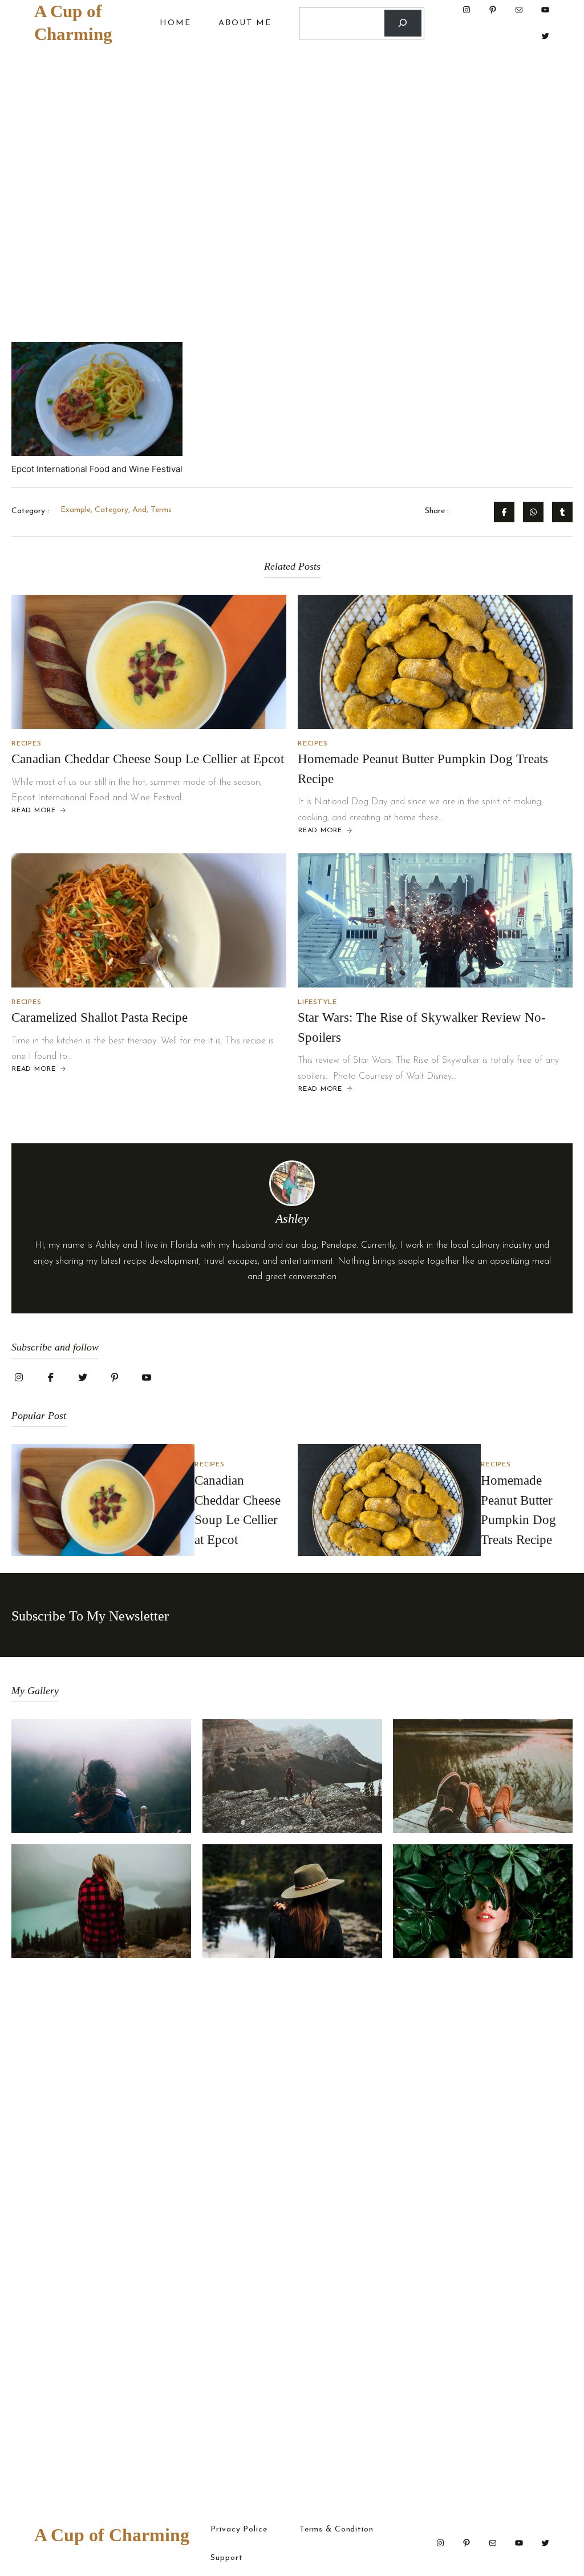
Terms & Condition (336, 2530)
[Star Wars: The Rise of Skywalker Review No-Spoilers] (435, 920)
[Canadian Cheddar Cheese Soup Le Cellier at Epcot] (149, 662)
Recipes (26, 744)
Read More (34, 811)
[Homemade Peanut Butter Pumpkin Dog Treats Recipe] (435, 662)
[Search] (403, 23)
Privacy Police (239, 2530)
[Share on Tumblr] (562, 512)
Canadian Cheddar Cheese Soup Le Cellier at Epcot (148, 759)
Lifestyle (317, 1002)
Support (226, 2558)
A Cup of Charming (112, 2535)
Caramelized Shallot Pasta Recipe (100, 1017)
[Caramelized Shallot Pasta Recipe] (149, 920)
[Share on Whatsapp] (533, 512)
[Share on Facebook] (504, 512)
